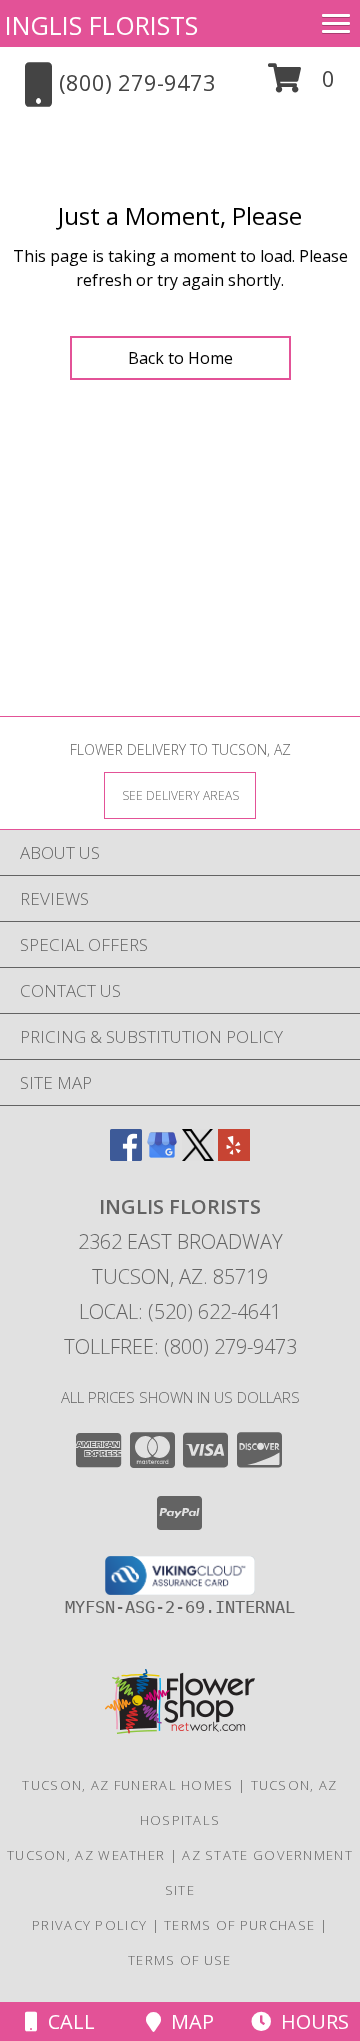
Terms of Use (180, 1960)
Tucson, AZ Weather (86, 1855)
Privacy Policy (89, 1925)
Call (66, 2021)
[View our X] (198, 1154)
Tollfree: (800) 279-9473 (180, 1346)
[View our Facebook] (126, 1154)
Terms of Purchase (239, 1925)
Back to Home (180, 358)
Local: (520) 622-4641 (180, 1311)
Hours (310, 2021)
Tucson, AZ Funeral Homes (127, 1785)
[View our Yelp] (234, 1154)
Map (187, 2021)
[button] (301, 85)
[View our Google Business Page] (162, 1154)
